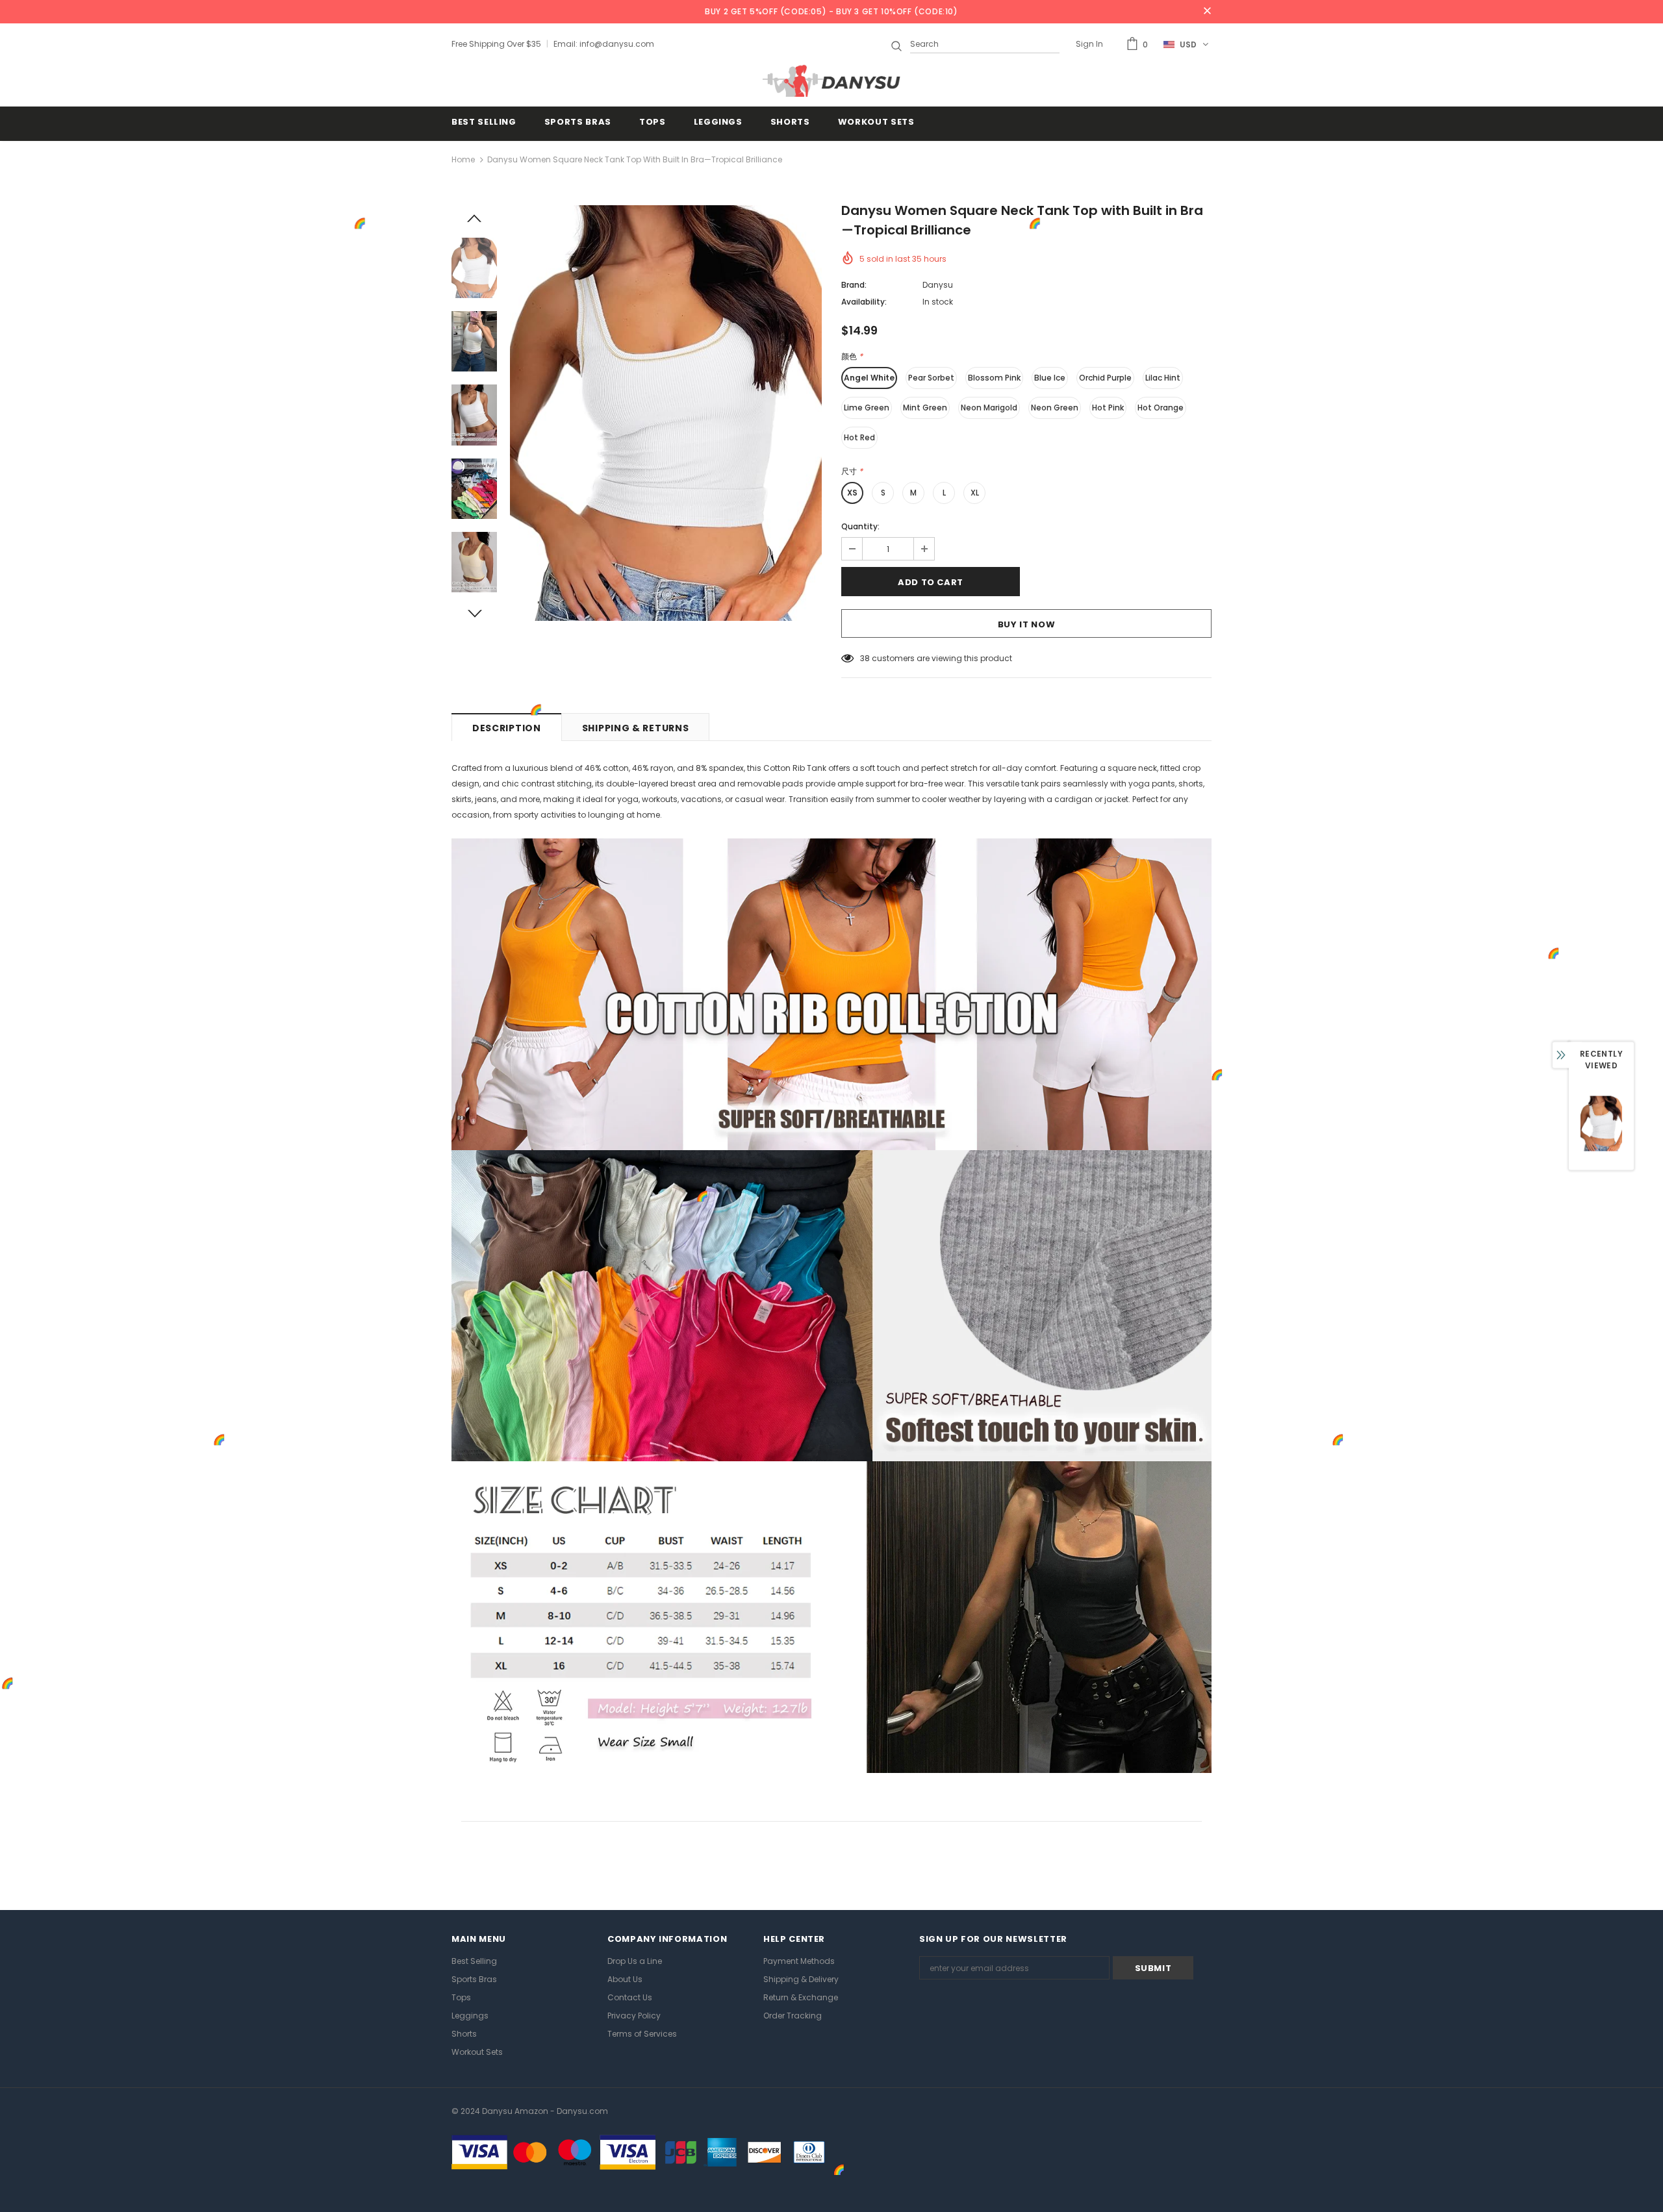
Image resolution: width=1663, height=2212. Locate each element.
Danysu (938, 285)
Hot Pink (1108, 408)
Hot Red (859, 437)
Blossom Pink (994, 378)
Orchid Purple (1105, 378)
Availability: (864, 302)
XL (975, 493)
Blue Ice (1050, 378)
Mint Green (925, 408)
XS (852, 493)
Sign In (1089, 44)
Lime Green (867, 408)
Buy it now (1027, 624)
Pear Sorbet (931, 378)
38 (865, 658)
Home (463, 159)
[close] (1207, 12)
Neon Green (1055, 408)
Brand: (854, 285)
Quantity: (860, 526)
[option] (666, 413)
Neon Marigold (989, 408)
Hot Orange (1161, 408)
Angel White (869, 378)
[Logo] (831, 81)
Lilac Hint (1163, 378)
